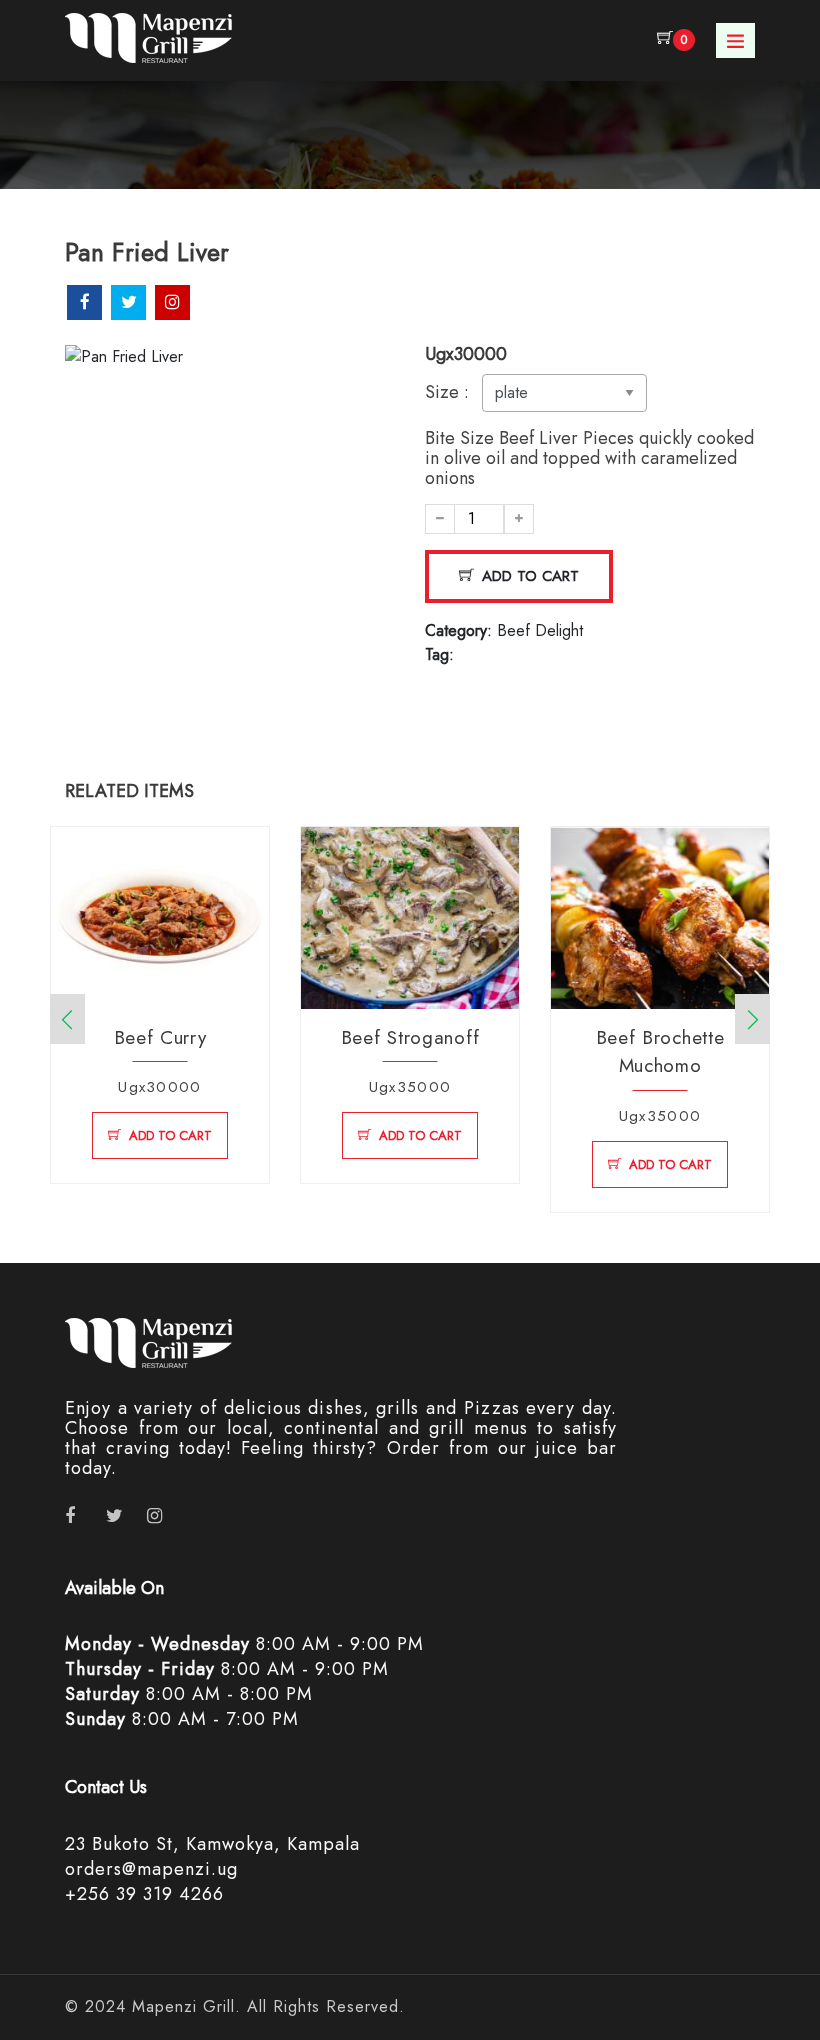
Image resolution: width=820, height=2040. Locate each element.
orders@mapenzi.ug (151, 1869)
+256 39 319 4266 (144, 1894)
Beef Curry (160, 1037)
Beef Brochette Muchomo (660, 1052)
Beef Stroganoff (410, 1037)
